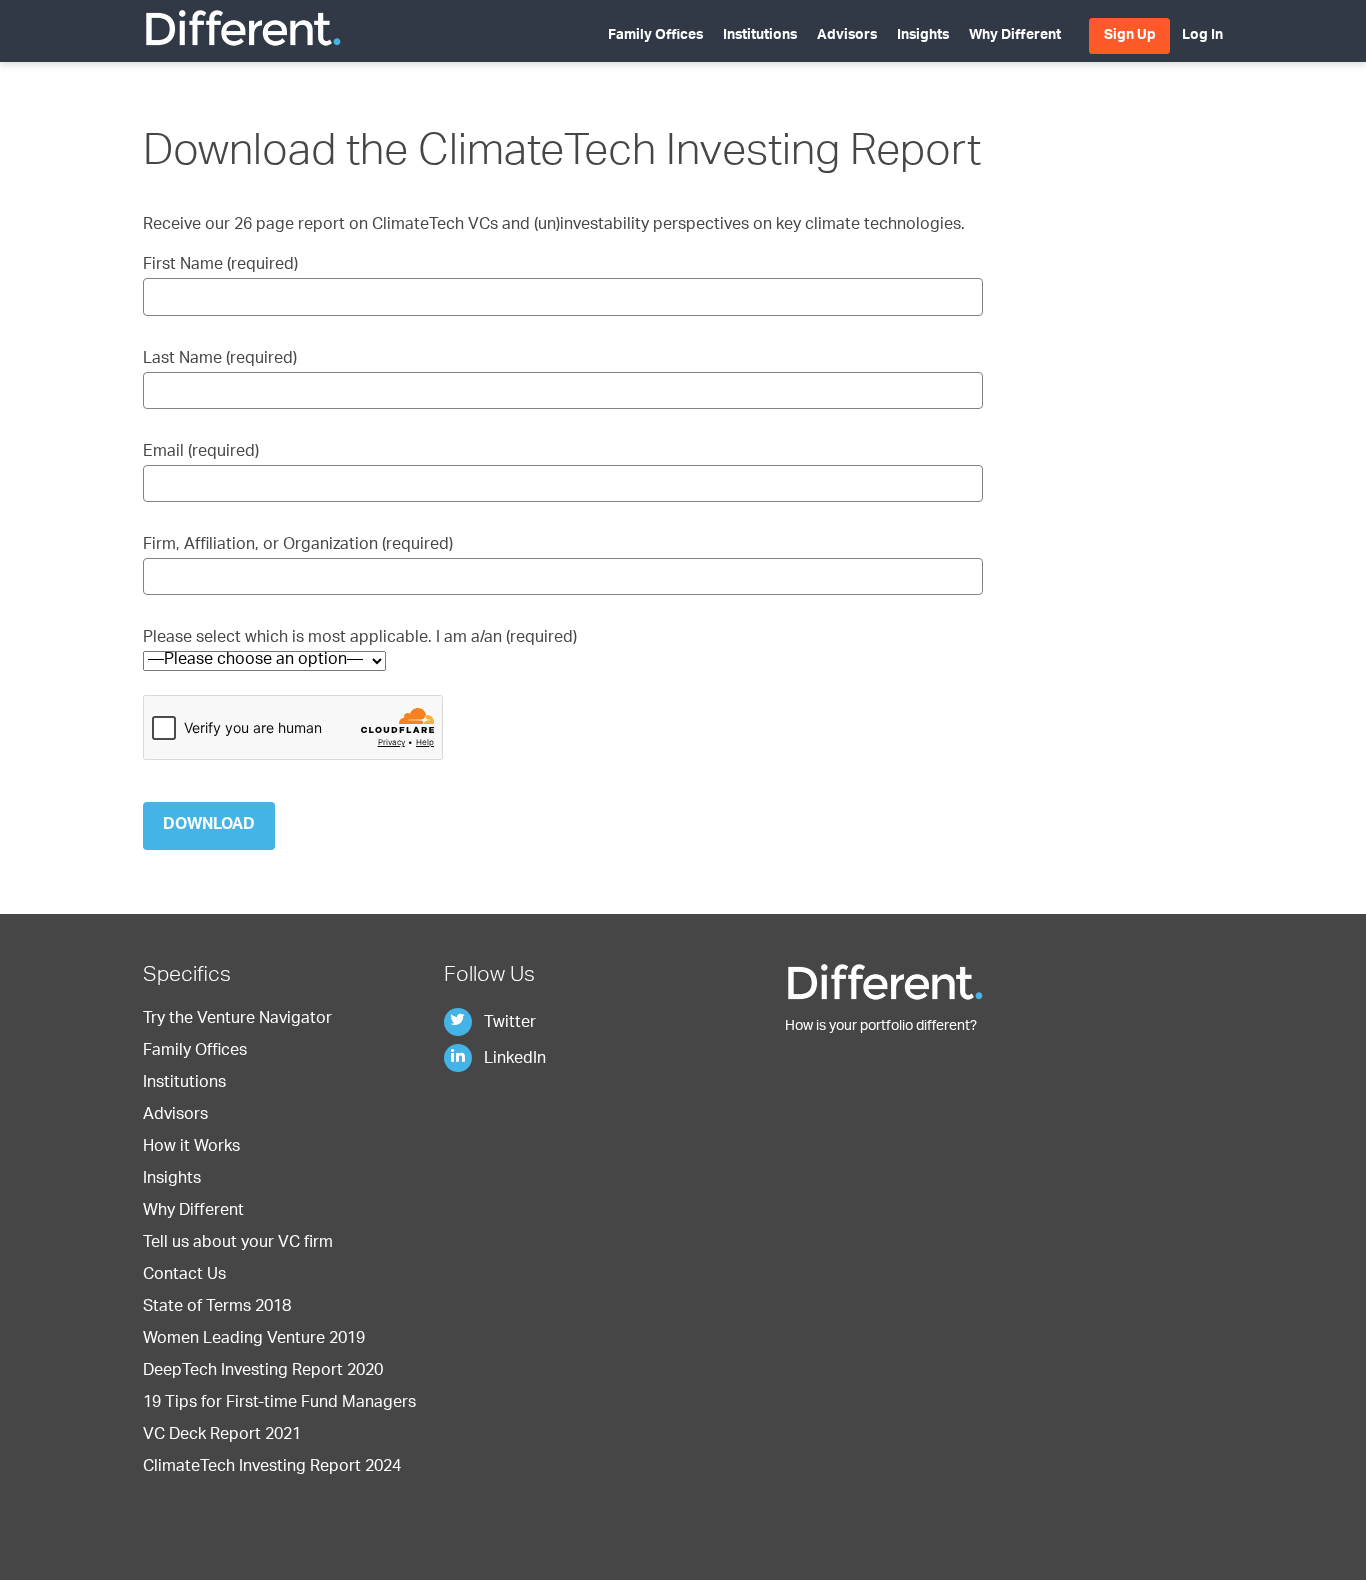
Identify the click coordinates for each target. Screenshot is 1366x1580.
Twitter (508, 1024)
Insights (923, 36)
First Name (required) (220, 266)
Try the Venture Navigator (237, 1020)
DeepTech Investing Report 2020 (263, 1372)
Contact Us (184, 1276)
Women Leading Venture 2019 (254, 1340)
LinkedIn (513, 1060)
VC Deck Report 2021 (222, 1436)
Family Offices (655, 36)
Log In (1202, 36)
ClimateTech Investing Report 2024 (272, 1468)
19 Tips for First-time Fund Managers (279, 1404)
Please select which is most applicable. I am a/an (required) (360, 639)
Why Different (1015, 36)
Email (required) (201, 453)
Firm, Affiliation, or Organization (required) (298, 546)
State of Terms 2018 (217, 1308)
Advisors (847, 36)
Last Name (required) (220, 360)
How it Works (191, 1148)
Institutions (760, 36)
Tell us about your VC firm (238, 1244)
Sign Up (1130, 36)
